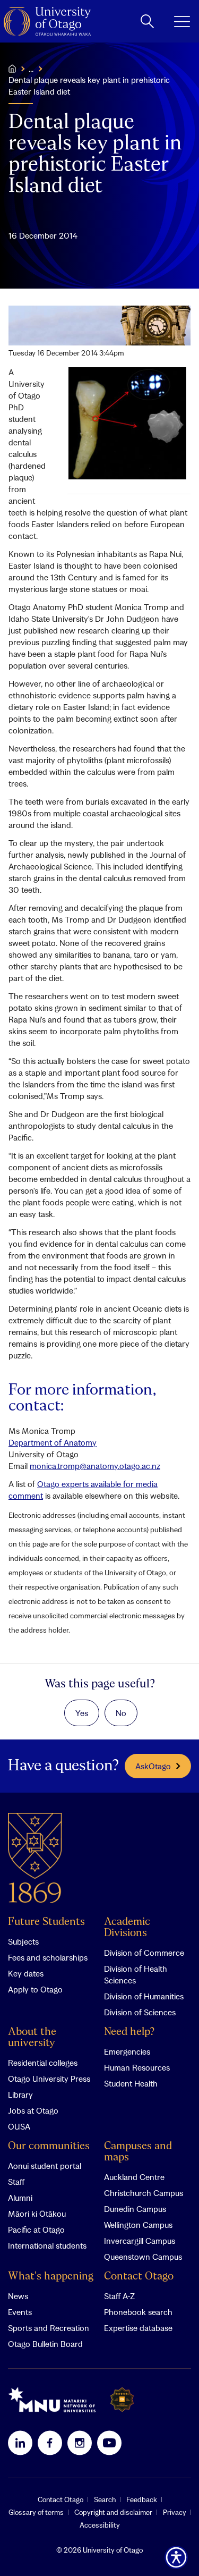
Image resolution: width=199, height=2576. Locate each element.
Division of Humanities (144, 1996)
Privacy (175, 2512)
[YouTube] (109, 2443)
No (121, 1713)
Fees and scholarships (48, 1957)
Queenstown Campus (143, 2257)
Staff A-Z (119, 2296)
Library (20, 2094)
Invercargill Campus (140, 2241)
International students (47, 2245)
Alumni (20, 2198)
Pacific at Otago (36, 2229)
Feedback (142, 2499)
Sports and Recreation (49, 2328)
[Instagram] (80, 2443)
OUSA (19, 2126)
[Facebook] (50, 2443)
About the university (32, 2038)
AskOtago (153, 1766)
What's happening (51, 2277)
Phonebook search (138, 2312)
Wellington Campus (138, 2225)
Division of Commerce (144, 1953)
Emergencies (127, 2051)
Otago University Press (49, 2079)
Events (20, 2312)
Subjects (23, 1941)
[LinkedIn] (20, 2443)
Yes (82, 1713)
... (31, 69)
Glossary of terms (36, 2512)
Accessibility (100, 2525)
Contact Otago (139, 2277)
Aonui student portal (45, 2166)
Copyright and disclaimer (113, 2512)
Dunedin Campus (135, 2209)
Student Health (131, 2083)
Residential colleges (43, 2063)
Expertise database (138, 2328)
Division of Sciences (140, 2012)
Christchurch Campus (144, 2193)
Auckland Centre (134, 2177)
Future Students (46, 1922)
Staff (16, 2182)
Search (105, 2499)
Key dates (26, 1973)
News (18, 2296)
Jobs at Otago (33, 2110)
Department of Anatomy (53, 1442)
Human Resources (137, 2067)
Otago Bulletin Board (45, 2344)
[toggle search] (147, 21)
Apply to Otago (35, 1989)
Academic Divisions (127, 1928)
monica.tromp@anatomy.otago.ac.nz (95, 1466)
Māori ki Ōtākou (37, 2214)
